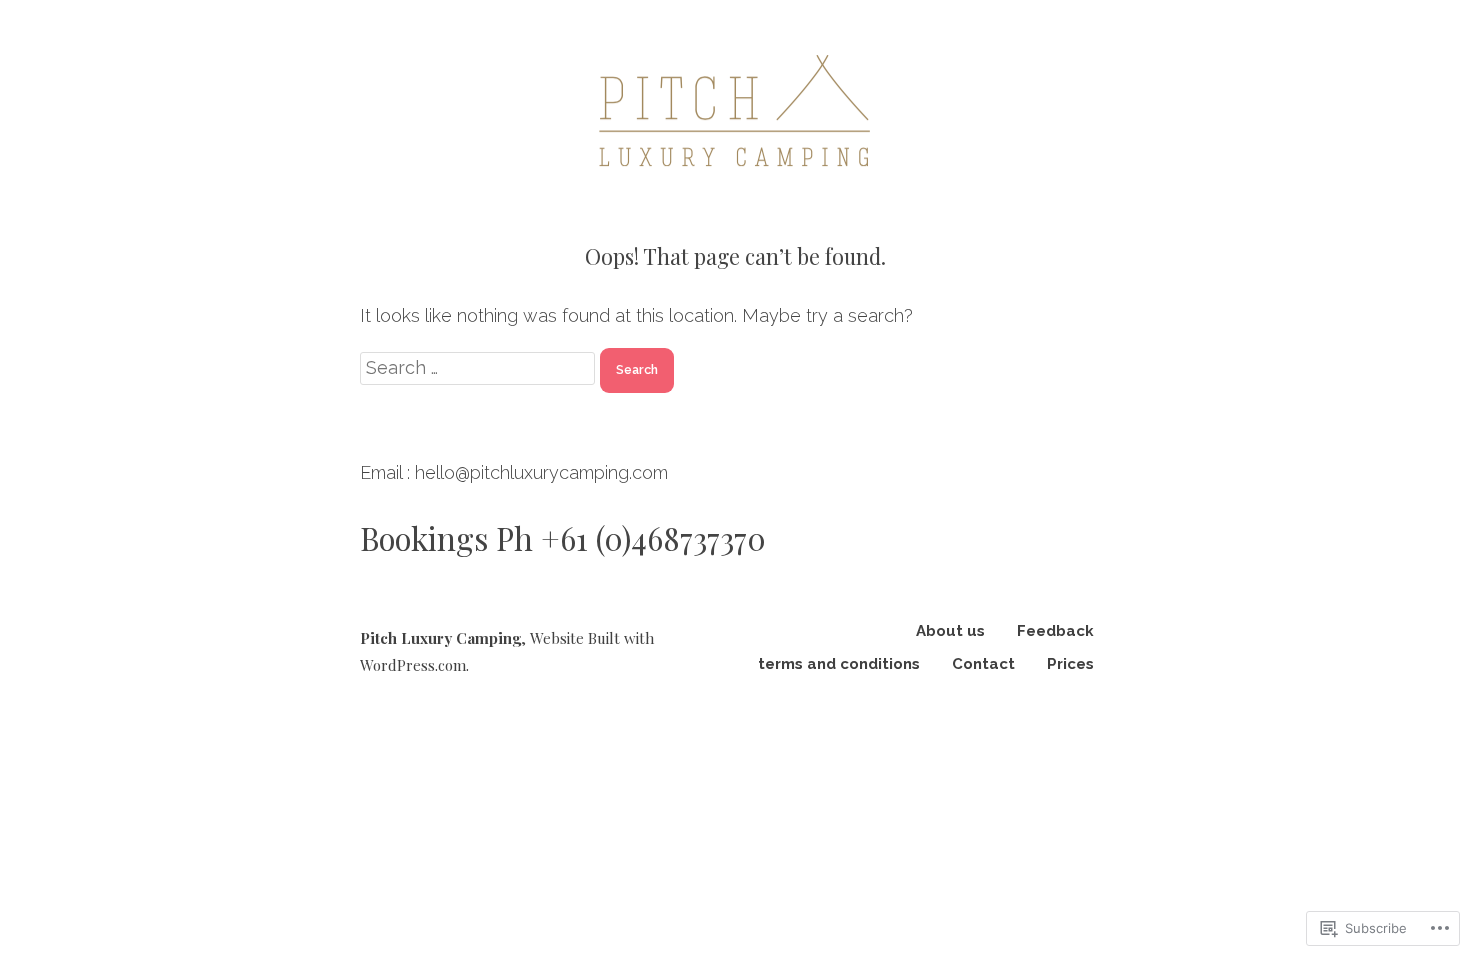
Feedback (1055, 631)
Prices (1070, 664)
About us (950, 631)
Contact (983, 664)
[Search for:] (480, 367)
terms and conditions (839, 664)
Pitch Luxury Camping (440, 638)
